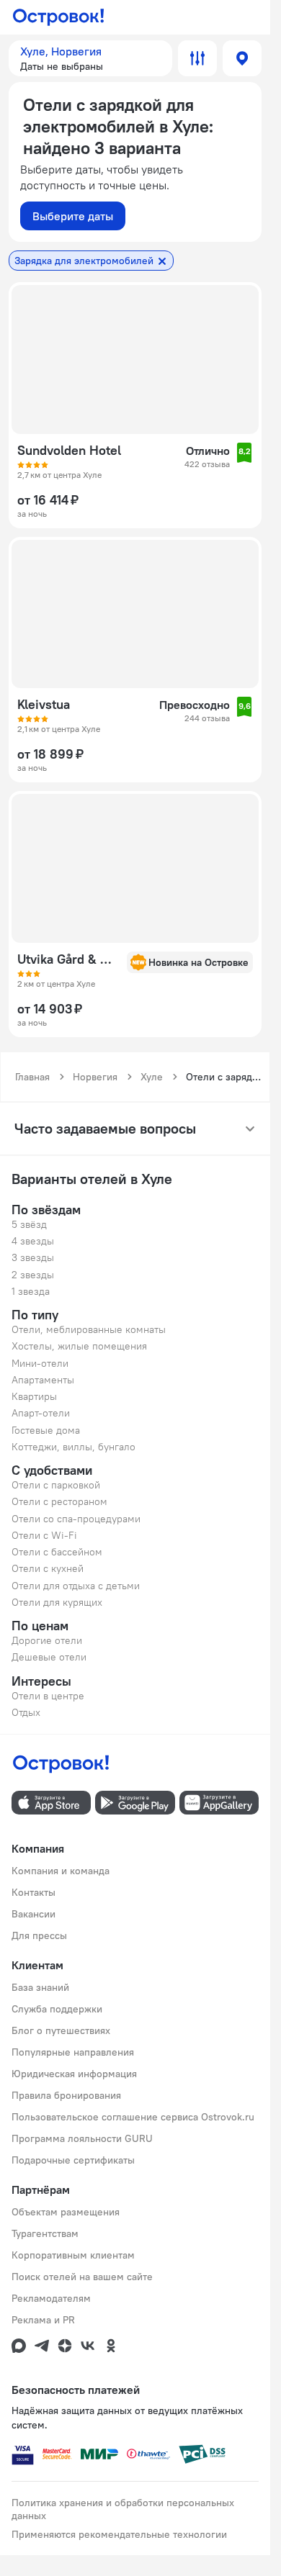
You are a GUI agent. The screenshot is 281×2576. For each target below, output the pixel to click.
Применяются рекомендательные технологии (119, 2534)
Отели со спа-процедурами (76, 1519)
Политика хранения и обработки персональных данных (123, 2509)
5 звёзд (29, 1224)
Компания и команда (61, 1871)
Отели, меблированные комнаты (89, 1329)
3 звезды (33, 1257)
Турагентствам (45, 2233)
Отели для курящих (57, 1602)
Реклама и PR (43, 2320)
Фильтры (197, 58)
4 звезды (33, 1241)
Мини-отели (40, 1363)
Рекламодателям (51, 2298)
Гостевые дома (46, 1430)
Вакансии (34, 1914)
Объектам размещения (66, 2212)
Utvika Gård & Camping (68, 959)
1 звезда (31, 1291)
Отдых (26, 1712)
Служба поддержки (57, 2009)
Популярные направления (73, 2052)
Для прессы (39, 1935)
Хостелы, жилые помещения (79, 1346)
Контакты (34, 1892)
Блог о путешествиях (61, 2030)
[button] (90, 58)
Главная (32, 1077)
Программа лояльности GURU (82, 2138)
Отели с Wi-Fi (44, 1535)
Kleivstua (44, 705)
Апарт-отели (41, 1413)
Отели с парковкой (56, 1485)
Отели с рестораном (59, 1501)
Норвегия (95, 1077)
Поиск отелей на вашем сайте (82, 2277)
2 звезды (33, 1275)
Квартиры (34, 1396)
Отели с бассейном (57, 1552)
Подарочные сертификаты (73, 2160)
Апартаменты (43, 1380)
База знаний (40, 1987)
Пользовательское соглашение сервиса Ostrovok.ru (133, 2117)
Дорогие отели (47, 1640)
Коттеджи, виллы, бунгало (73, 1447)
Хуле (152, 1077)
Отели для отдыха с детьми (76, 1586)
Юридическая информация (74, 2074)
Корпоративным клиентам (73, 2255)
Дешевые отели (49, 1657)
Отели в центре (48, 1696)
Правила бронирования (66, 2095)
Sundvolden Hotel (69, 451)
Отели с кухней (48, 1568)
